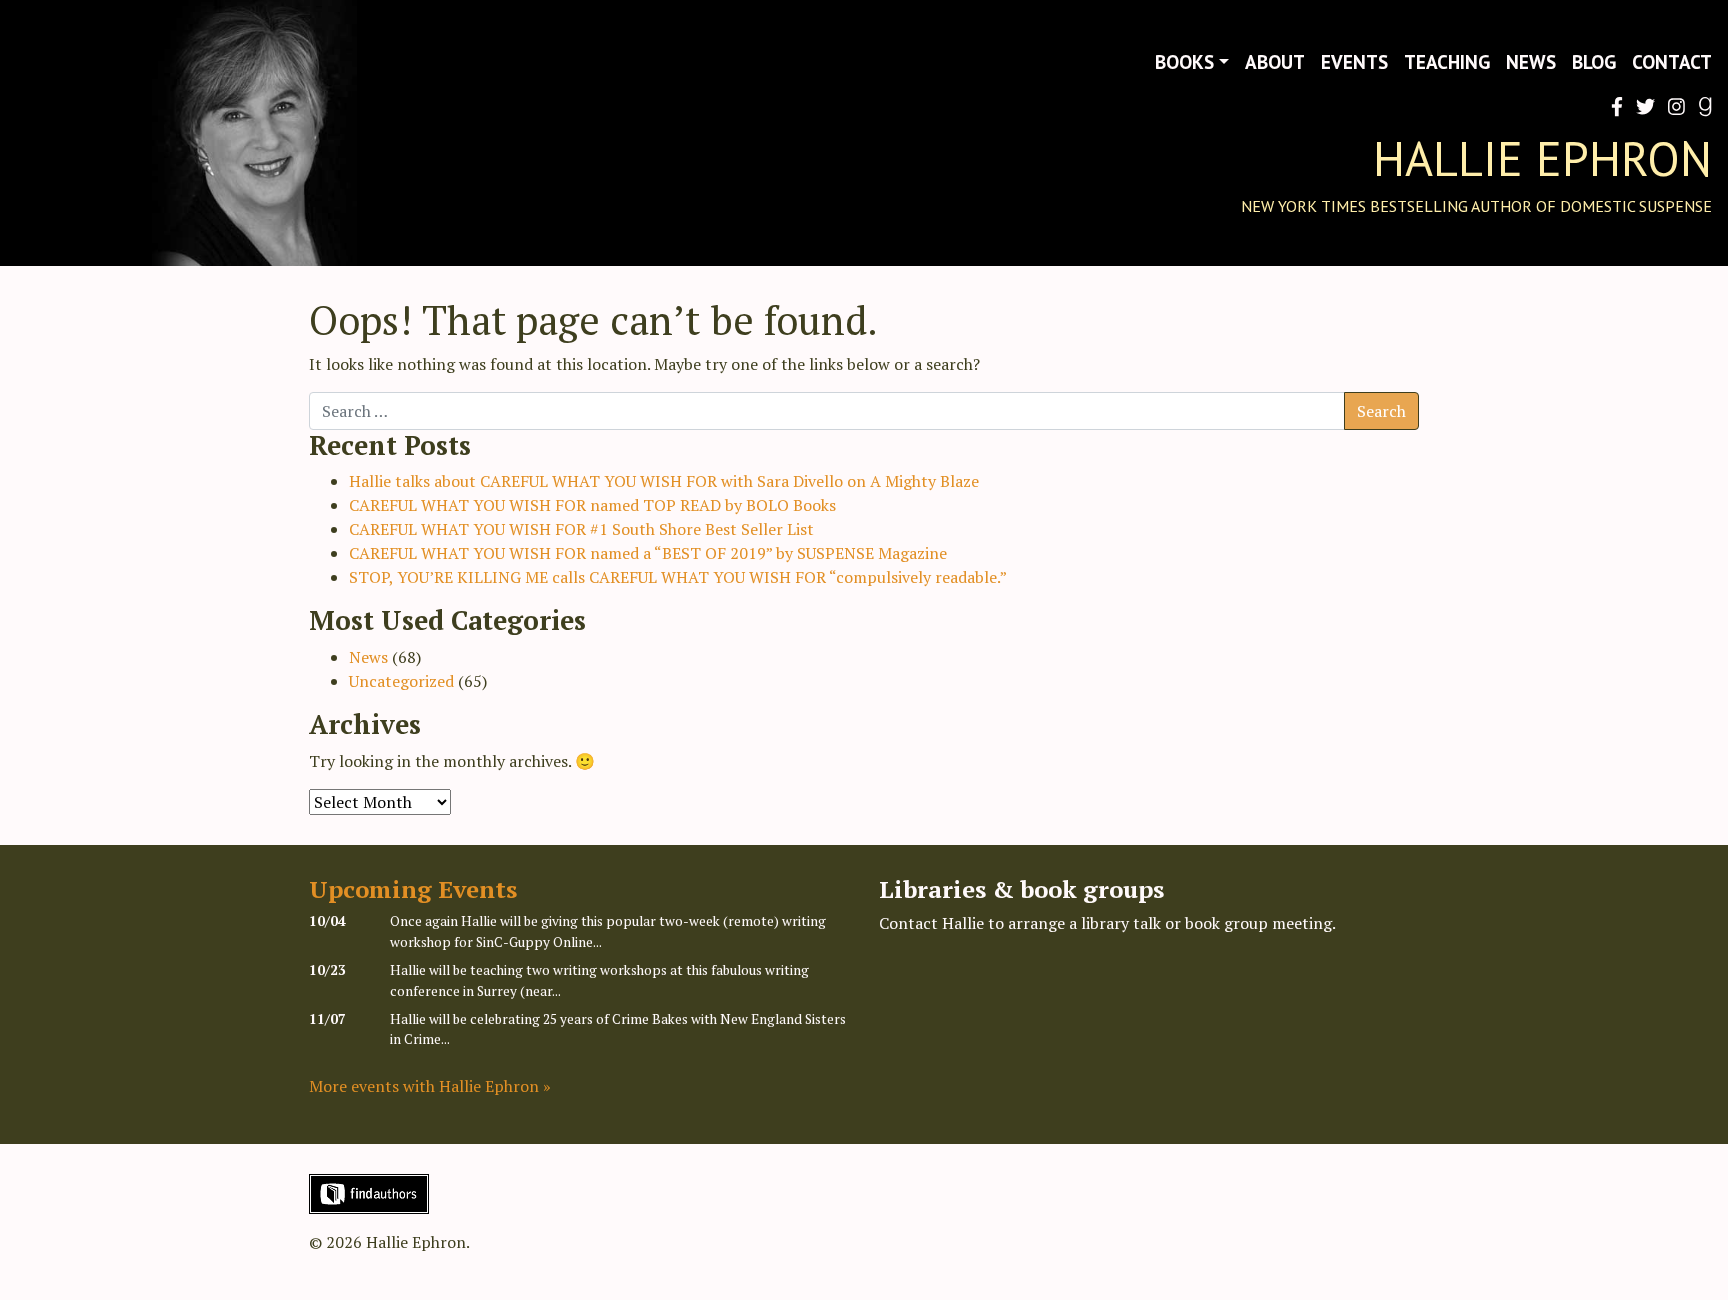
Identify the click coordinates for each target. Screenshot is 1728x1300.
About (1275, 61)
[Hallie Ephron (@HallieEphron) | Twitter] (1641, 106)
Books (1184, 61)
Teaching (1447, 61)
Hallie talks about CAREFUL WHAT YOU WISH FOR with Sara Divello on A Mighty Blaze (664, 481)
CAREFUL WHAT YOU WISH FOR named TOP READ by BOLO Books (592, 505)
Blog (1594, 61)
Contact (1672, 61)
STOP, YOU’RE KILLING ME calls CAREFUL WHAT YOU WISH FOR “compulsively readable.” (678, 577)
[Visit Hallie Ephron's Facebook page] (1613, 106)
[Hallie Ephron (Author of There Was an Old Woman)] (1701, 106)
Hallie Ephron (1542, 158)
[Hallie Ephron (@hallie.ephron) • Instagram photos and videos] (1672, 106)
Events (1354, 61)
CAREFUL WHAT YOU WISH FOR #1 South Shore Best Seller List (581, 529)
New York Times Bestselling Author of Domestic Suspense (1476, 206)
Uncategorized (401, 681)
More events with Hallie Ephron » (430, 1086)
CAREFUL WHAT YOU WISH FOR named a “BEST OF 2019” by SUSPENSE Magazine (648, 553)
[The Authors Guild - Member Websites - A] (369, 1192)
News (1531, 61)
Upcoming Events (413, 889)
